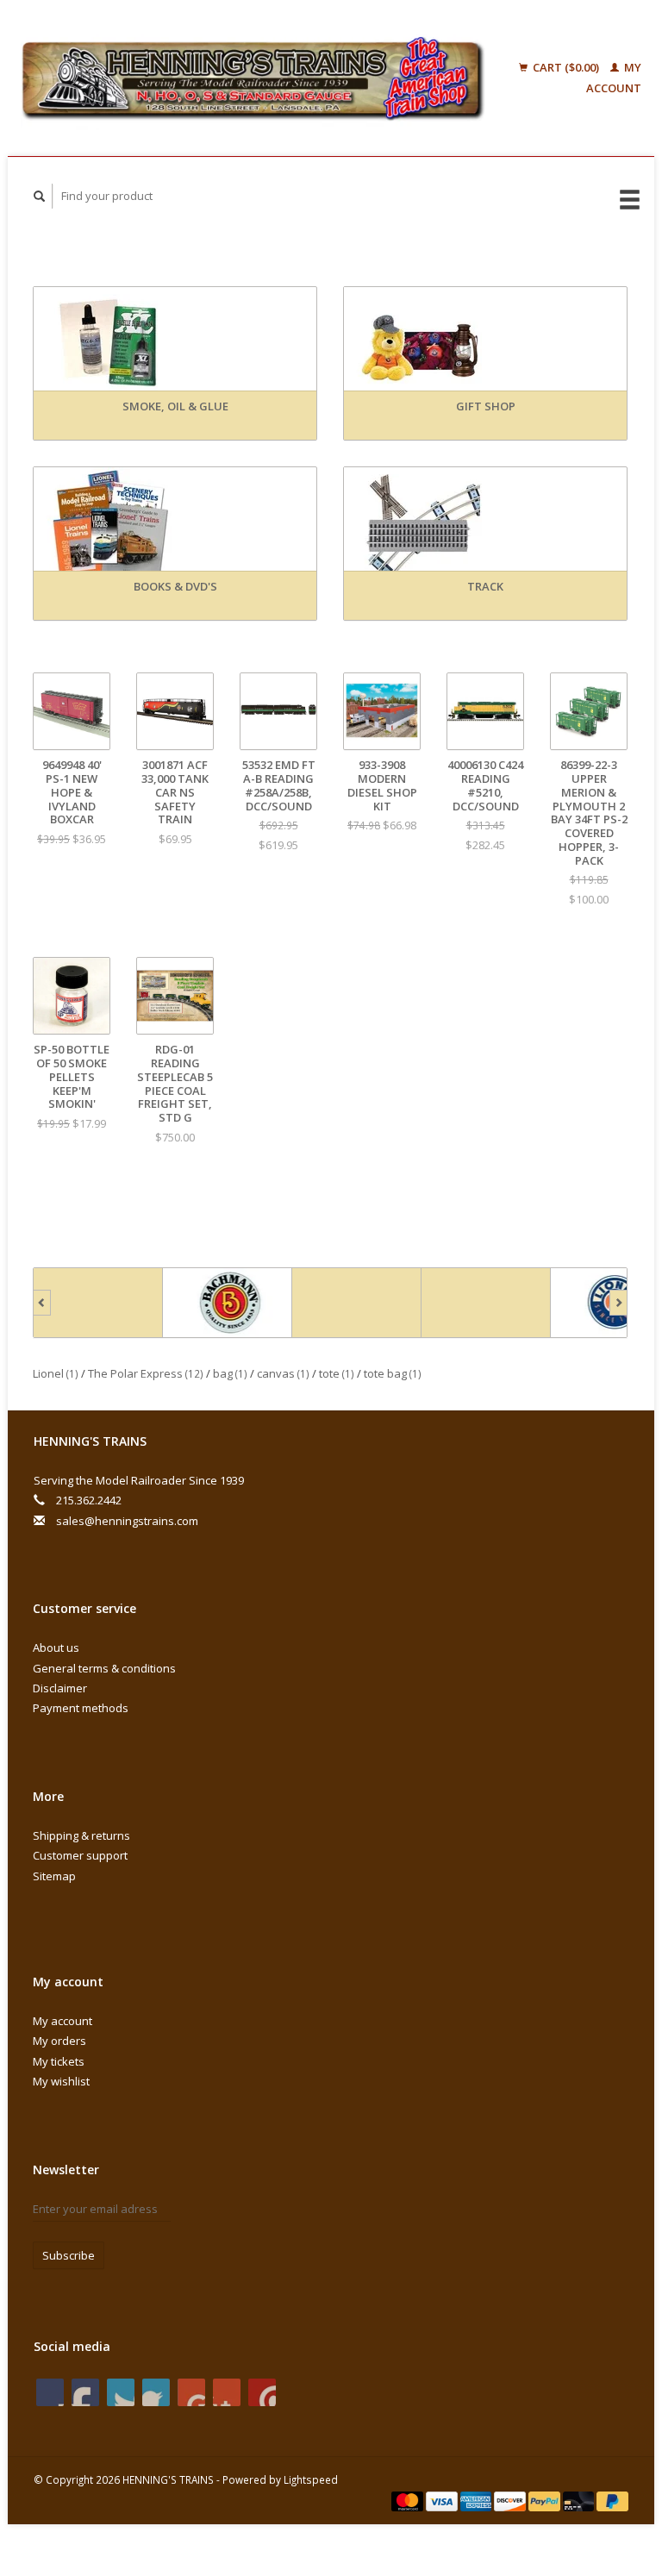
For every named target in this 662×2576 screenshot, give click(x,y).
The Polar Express (146, 1373)
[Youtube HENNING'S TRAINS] (191, 2392)
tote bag (393, 1373)
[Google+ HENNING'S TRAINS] (121, 2392)
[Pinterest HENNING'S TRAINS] (156, 2392)
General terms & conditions (104, 1668)
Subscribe (69, 2255)
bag (230, 1373)
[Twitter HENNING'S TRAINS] (85, 2392)
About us (56, 1648)
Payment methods (81, 1708)
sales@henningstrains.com (127, 1521)
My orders (59, 2041)
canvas (283, 1373)
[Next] (618, 1303)
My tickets (59, 2061)
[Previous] (42, 1303)
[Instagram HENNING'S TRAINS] (262, 2392)
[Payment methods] (409, 2500)
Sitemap (54, 1876)
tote (337, 1373)
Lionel (56, 1373)
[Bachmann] (226, 1303)
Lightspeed (311, 2479)
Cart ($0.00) (566, 67)
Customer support (80, 1855)
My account (62, 2021)
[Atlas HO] (97, 1303)
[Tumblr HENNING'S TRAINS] (227, 2392)
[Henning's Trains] (253, 78)
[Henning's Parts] (355, 1303)
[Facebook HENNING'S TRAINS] (50, 2392)
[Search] (40, 196)
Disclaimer (60, 1688)
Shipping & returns (81, 1835)
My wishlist (61, 2081)
